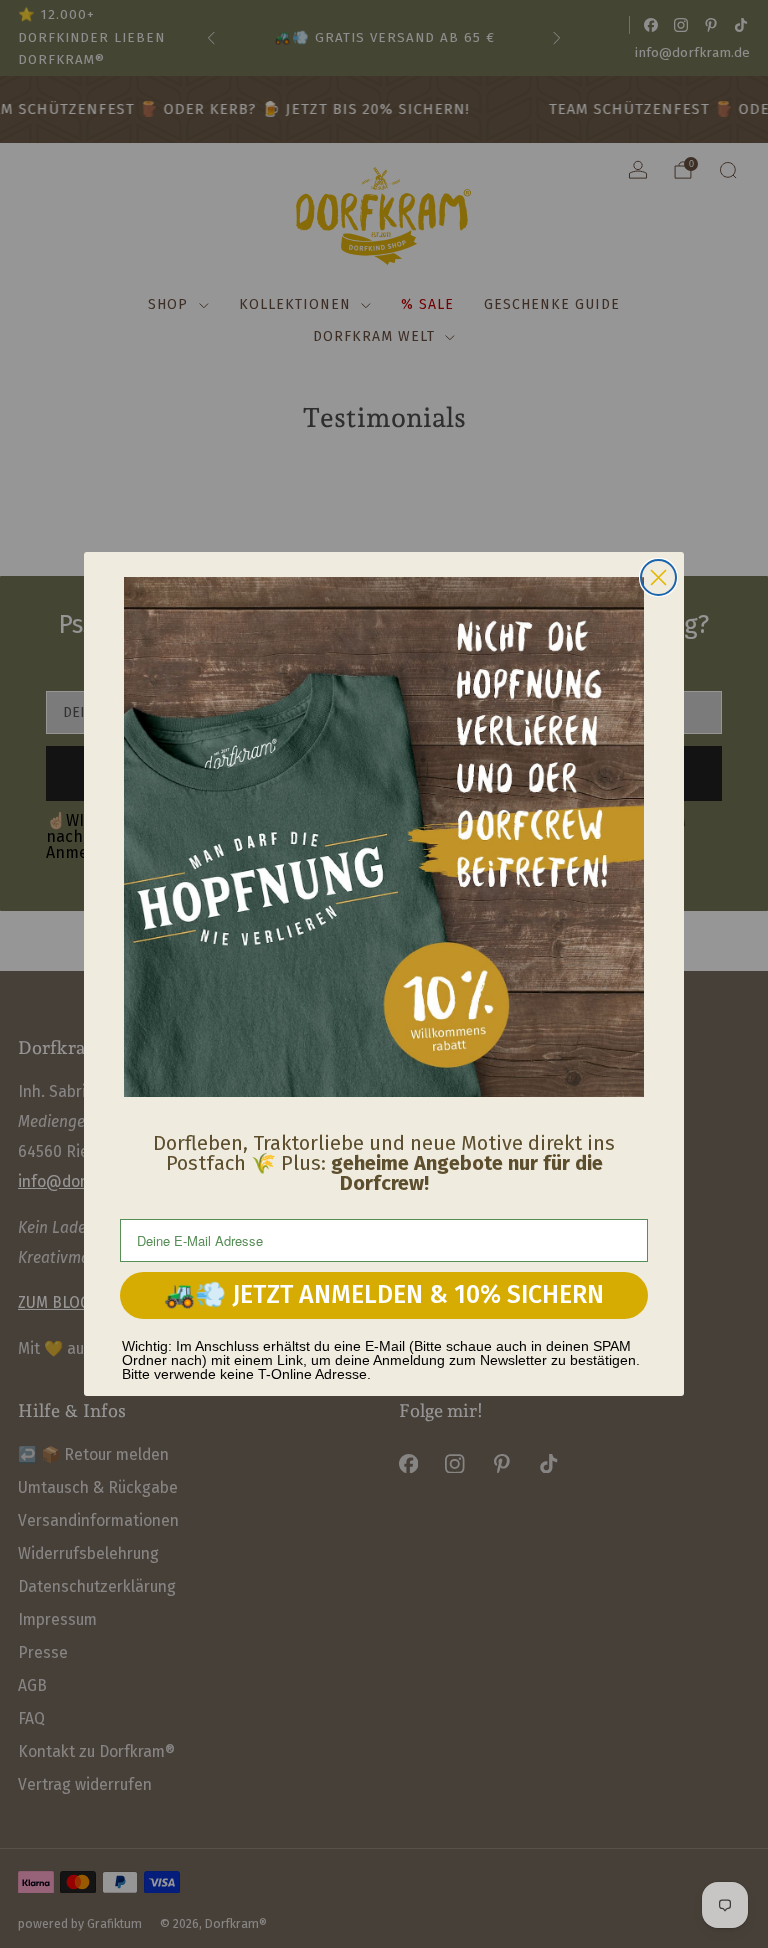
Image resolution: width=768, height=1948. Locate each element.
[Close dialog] (658, 577)
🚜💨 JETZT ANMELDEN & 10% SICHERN (384, 1295)
